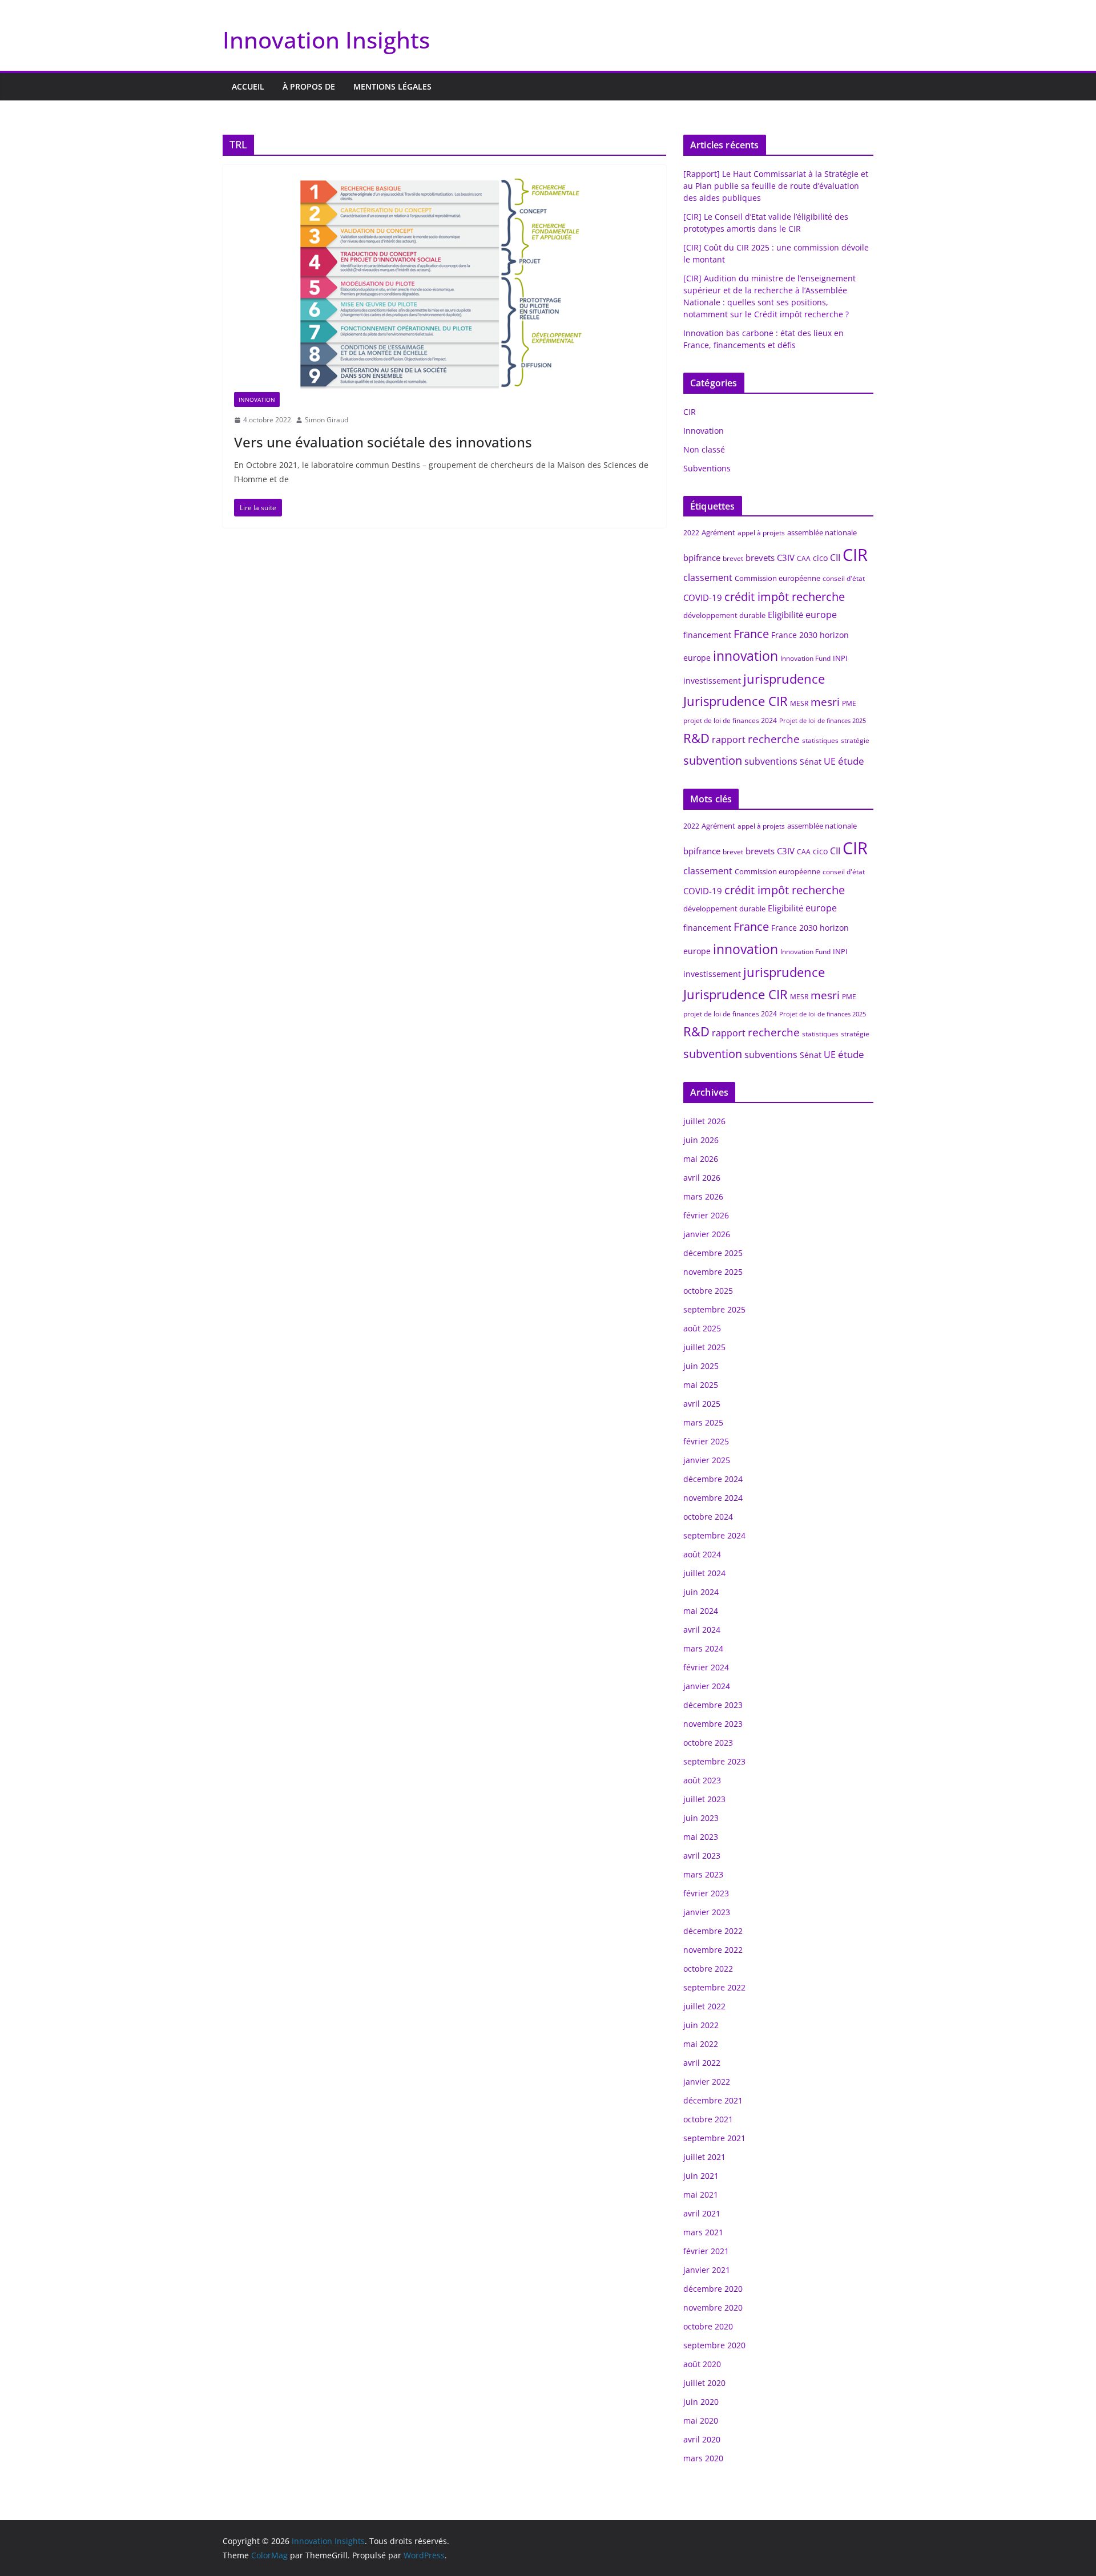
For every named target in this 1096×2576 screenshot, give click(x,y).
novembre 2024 (713, 1498)
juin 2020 (701, 2402)
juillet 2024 (704, 1573)
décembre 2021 (713, 2100)
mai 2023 (701, 1837)
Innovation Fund (805, 658)
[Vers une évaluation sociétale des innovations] (444, 284)
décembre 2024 (713, 1479)
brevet (733, 558)
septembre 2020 (714, 2345)
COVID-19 (703, 597)
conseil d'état (844, 578)
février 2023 (706, 1893)
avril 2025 (702, 1404)
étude (851, 761)
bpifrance (702, 558)
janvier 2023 (707, 1912)
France (751, 634)
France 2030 (794, 635)
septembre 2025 (714, 1309)
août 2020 (702, 2364)
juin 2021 (701, 2176)
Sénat (811, 762)
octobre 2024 (708, 1517)
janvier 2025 (707, 1460)
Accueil (248, 86)
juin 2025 (701, 1366)
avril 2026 (702, 1178)
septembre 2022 (714, 1987)
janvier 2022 (707, 2082)
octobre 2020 (708, 2326)
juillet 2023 (704, 1799)
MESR (799, 703)
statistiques (820, 740)
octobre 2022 (708, 1969)
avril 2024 (702, 1630)
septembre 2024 (714, 1535)
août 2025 (702, 1328)
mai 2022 (701, 2044)
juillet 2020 (704, 2383)
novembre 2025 (713, 1272)
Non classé (704, 449)
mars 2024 (703, 1648)
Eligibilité (785, 615)
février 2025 (706, 1441)
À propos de (309, 86)
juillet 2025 (704, 1347)
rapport (729, 740)
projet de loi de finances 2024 (730, 720)
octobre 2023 (708, 1743)
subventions (771, 761)
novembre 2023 (713, 1724)
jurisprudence (784, 679)
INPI (840, 658)
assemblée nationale (822, 532)
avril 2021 (702, 2213)
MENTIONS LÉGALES (392, 86)
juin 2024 (701, 1592)
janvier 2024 (707, 1686)
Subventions (707, 468)
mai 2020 (701, 2420)
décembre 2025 (713, 1253)
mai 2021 (701, 2195)
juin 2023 (701, 1818)
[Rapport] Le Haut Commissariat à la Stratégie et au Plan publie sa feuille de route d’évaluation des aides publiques (776, 186)
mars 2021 (703, 2232)
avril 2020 (702, 2439)
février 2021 (706, 2251)
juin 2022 (701, 2025)
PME (849, 703)
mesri (825, 702)
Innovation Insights (326, 40)
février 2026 (706, 1215)
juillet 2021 (704, 2157)
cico (820, 558)
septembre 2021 (714, 2138)
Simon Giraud (327, 420)
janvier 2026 (707, 1234)
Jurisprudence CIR (736, 701)
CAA (804, 558)
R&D (696, 738)
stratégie (855, 740)
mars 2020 (703, 2458)
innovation (746, 656)
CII (835, 558)
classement (708, 578)
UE (830, 761)
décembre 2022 (713, 1931)
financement (707, 635)
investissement (712, 681)
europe (821, 615)
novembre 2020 (713, 2308)
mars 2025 (703, 1422)
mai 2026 (701, 1159)
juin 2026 (701, 1140)
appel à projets (761, 533)
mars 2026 (703, 1196)
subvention (713, 760)
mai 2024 (701, 1611)
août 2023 (702, 1780)
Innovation (257, 399)
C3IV (786, 558)
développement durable (724, 615)
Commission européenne (777, 578)
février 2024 (706, 1667)
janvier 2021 (707, 2270)
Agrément (718, 532)
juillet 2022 (704, 2006)
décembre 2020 (713, 2289)
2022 (691, 533)
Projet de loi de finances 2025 (823, 721)
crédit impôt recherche (785, 597)
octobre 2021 (708, 2119)
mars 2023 (703, 1874)
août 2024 (702, 1554)
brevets (760, 558)
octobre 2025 (708, 1291)
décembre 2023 (713, 1705)
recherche (774, 739)
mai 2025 (701, 1385)
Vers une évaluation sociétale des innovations (383, 442)
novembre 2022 (713, 1950)
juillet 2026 (704, 1121)
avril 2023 (702, 1856)
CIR (690, 412)
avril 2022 (702, 2063)
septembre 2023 (714, 1761)
